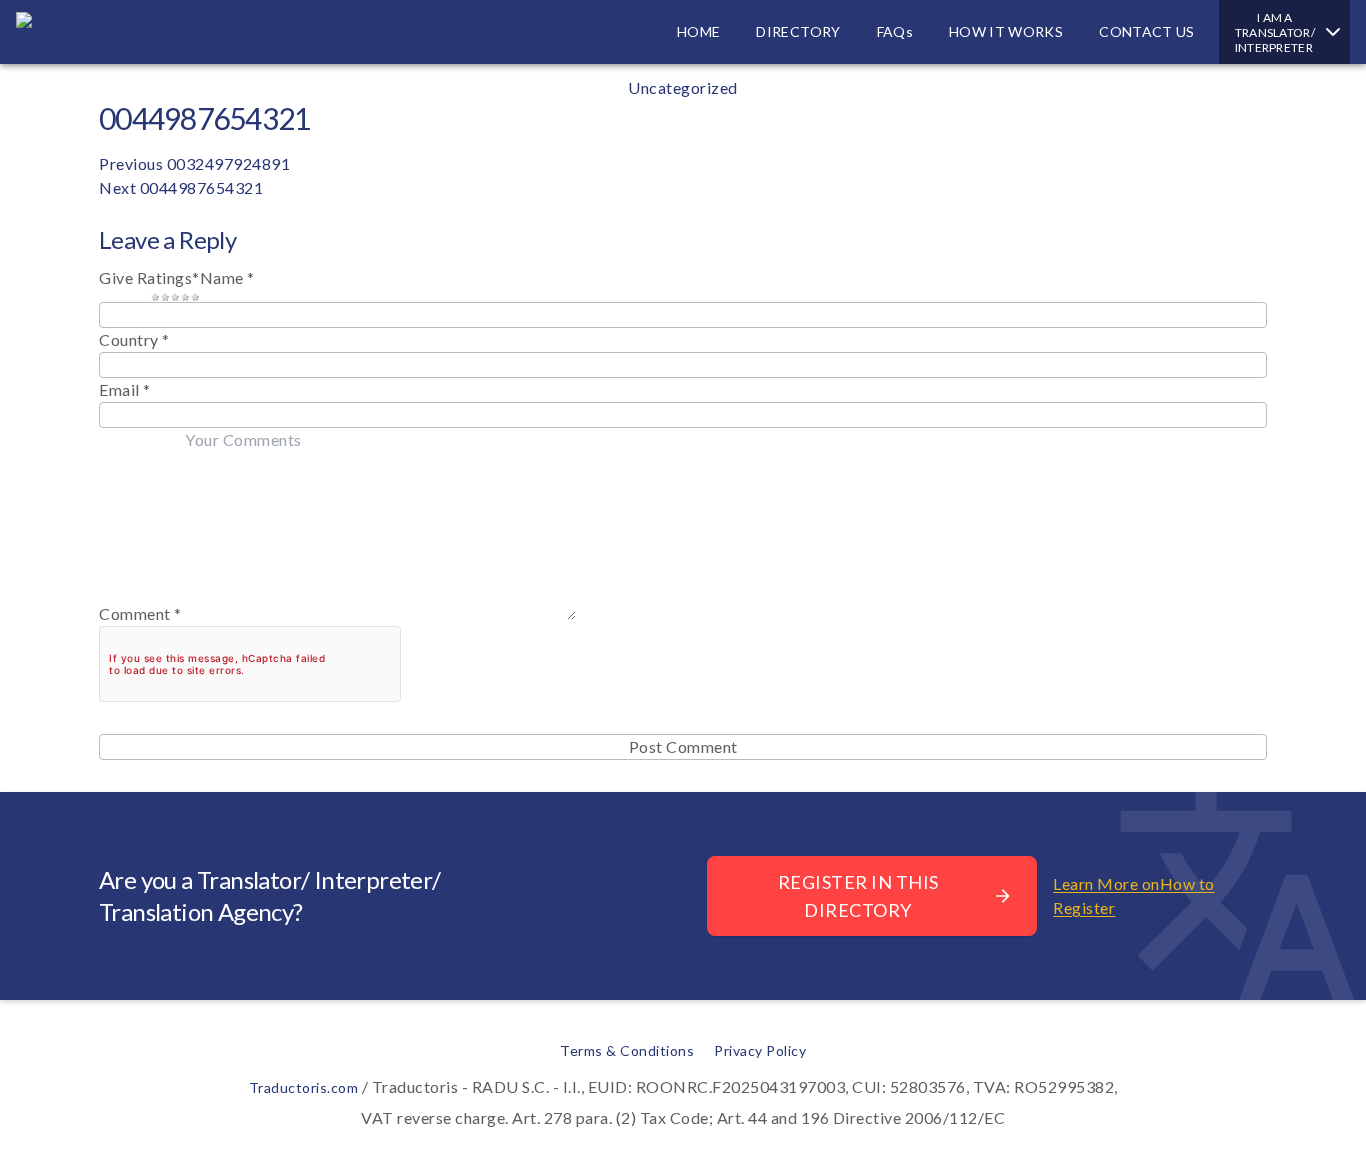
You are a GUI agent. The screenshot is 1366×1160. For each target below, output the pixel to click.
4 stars (185, 296)
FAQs (895, 31)
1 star (155, 296)
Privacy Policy (760, 1050)
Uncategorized (683, 87)
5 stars (195, 296)
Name (227, 277)
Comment (140, 613)
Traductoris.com (304, 1087)
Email (125, 389)
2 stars (165, 296)
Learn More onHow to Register (1134, 895)
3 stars (175, 296)
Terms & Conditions (627, 1050)
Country (129, 339)
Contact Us (1147, 31)
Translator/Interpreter (1275, 32)
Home (698, 31)
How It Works (1006, 31)
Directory (798, 31)
